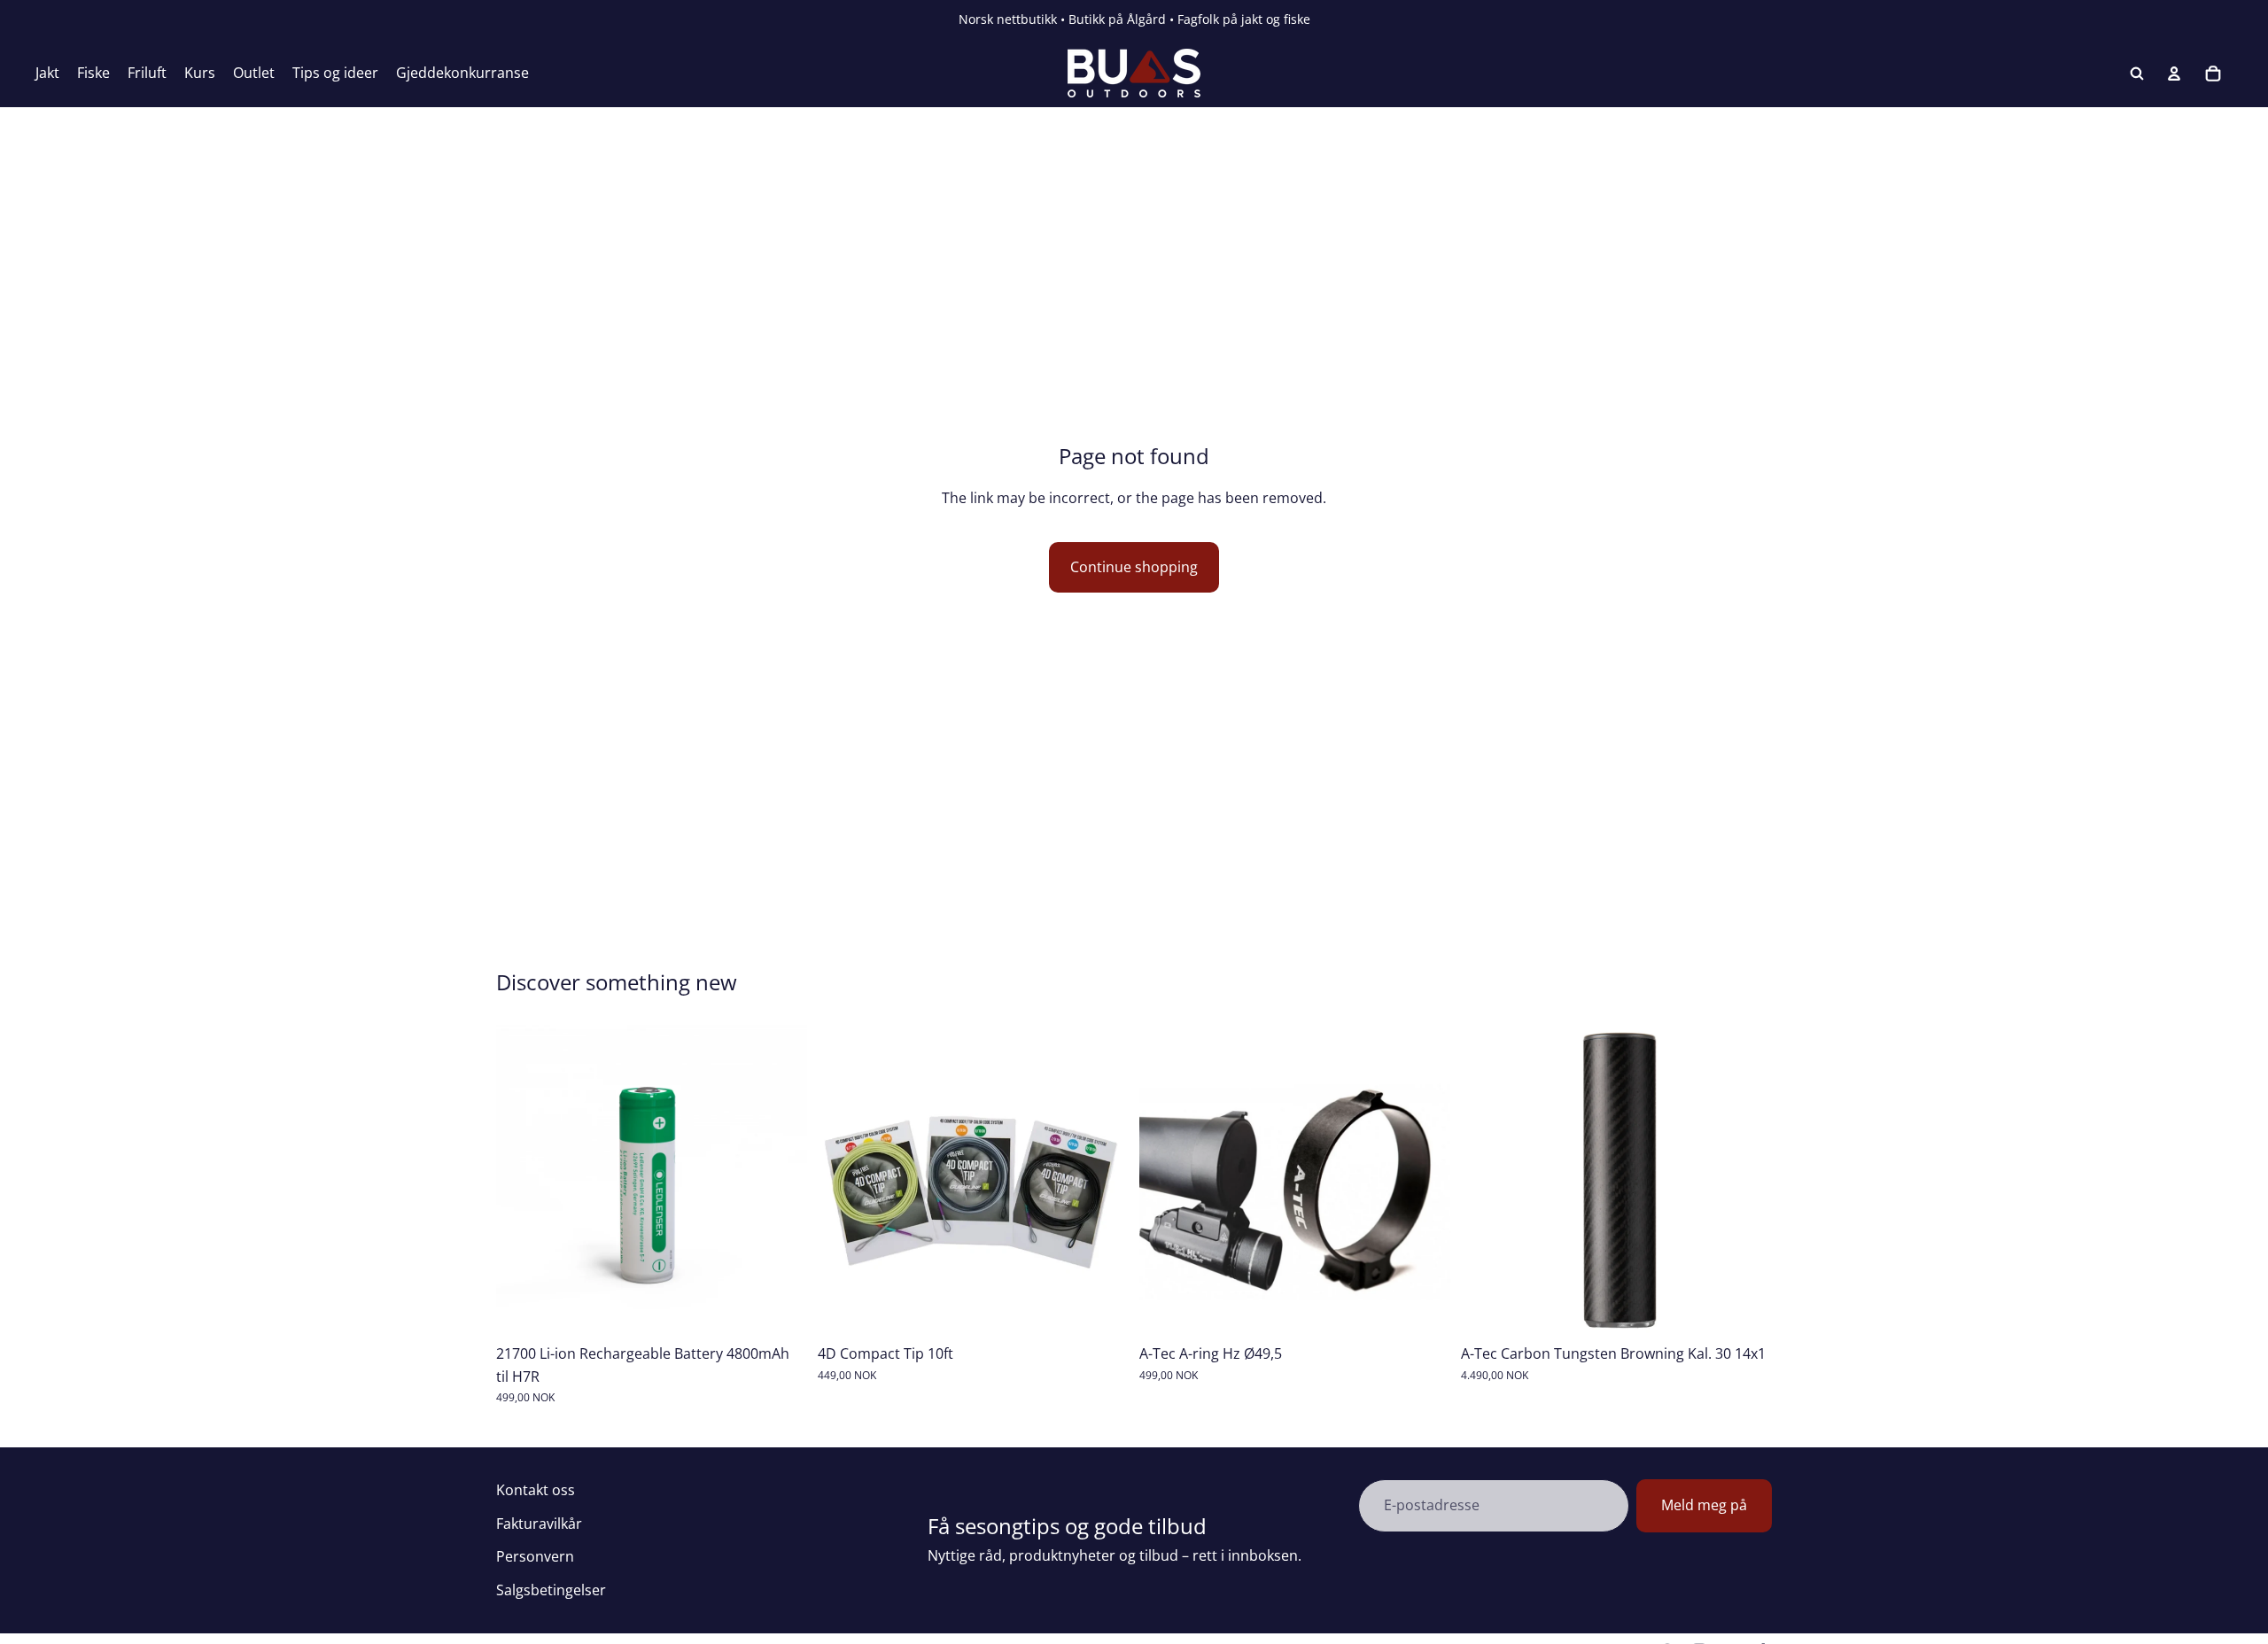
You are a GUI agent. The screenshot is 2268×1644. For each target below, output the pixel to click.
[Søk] (2137, 74)
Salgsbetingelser (551, 1590)
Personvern (535, 1556)
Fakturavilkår (539, 1524)
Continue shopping (1134, 567)
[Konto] (2174, 74)
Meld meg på (1704, 1505)
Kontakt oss (536, 1490)
